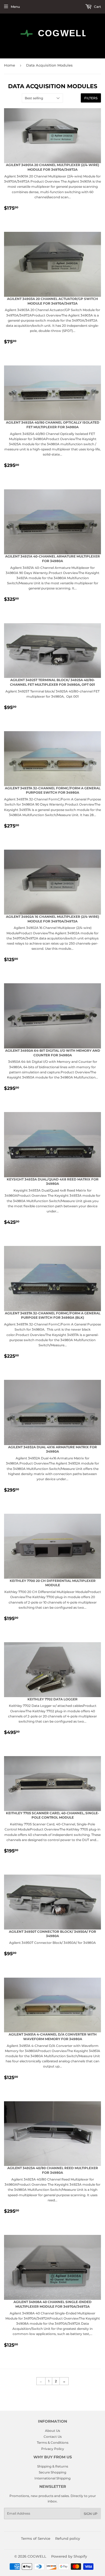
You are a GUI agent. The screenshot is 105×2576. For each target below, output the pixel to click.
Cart (97, 7)
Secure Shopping (52, 2472)
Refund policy (68, 2538)
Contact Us (53, 2437)
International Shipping (52, 2478)
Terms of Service (36, 2538)
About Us (52, 2431)
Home (10, 65)
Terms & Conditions (53, 2443)
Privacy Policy (53, 2449)
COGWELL (37, 2556)
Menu (15, 7)
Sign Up (91, 2514)
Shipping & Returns (53, 2466)
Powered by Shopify (69, 2556)
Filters (91, 98)
